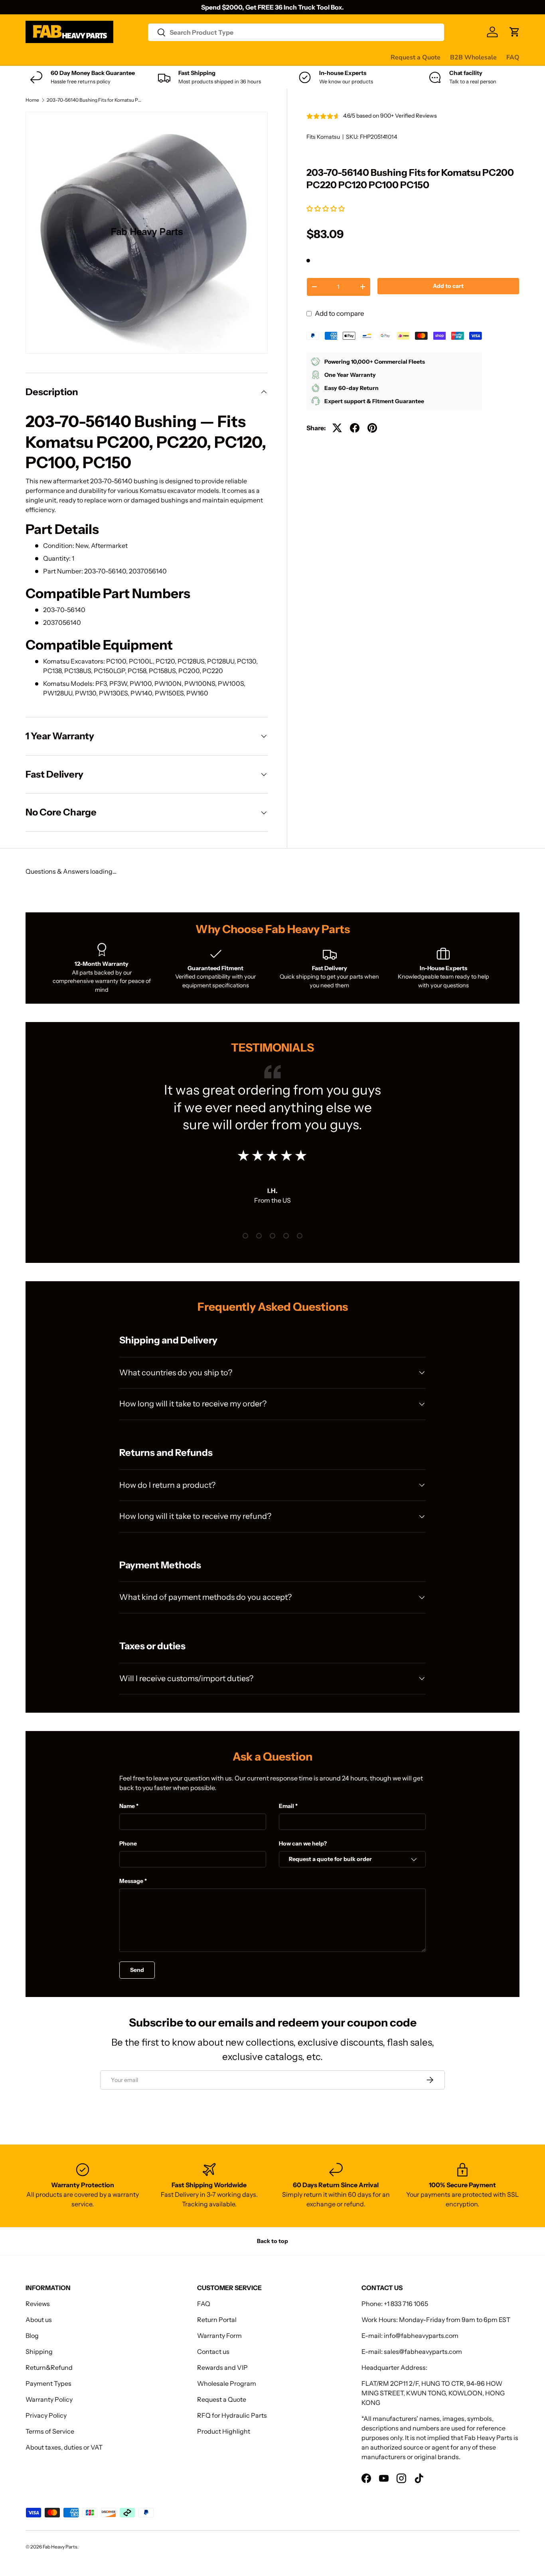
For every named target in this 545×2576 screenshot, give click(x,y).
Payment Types (48, 2383)
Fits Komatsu (323, 137)
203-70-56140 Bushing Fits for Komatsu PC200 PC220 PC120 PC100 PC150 (95, 100)
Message (131, 1881)
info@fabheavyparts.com (421, 2336)
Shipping (39, 2351)
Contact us (266, 57)
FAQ (513, 57)
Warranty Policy (49, 2399)
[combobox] (296, 32)
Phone (128, 1843)
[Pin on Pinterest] (372, 428)
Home (32, 100)
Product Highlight (224, 2431)
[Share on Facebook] (355, 428)
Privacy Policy (46, 2415)
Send (137, 1970)
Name (127, 1806)
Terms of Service (50, 2431)
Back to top (272, 2241)
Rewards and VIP (222, 2367)
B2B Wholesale (473, 57)
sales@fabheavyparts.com (423, 2351)
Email (286, 1806)
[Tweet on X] (337, 428)
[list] (147, 233)
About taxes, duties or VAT (64, 2447)
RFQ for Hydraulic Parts (232, 2415)
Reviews (228, 57)
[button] (326, 209)
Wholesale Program (227, 2383)
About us (39, 2320)
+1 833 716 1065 (406, 2304)
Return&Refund (49, 2367)
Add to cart (448, 286)
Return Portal (217, 2320)
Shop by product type (57, 57)
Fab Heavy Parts (60, 2547)
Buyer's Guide (186, 57)
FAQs (299, 57)
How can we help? (303, 1843)
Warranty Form (219, 2336)
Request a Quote (416, 57)
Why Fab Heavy (132, 57)
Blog (32, 2336)
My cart (328, 57)
